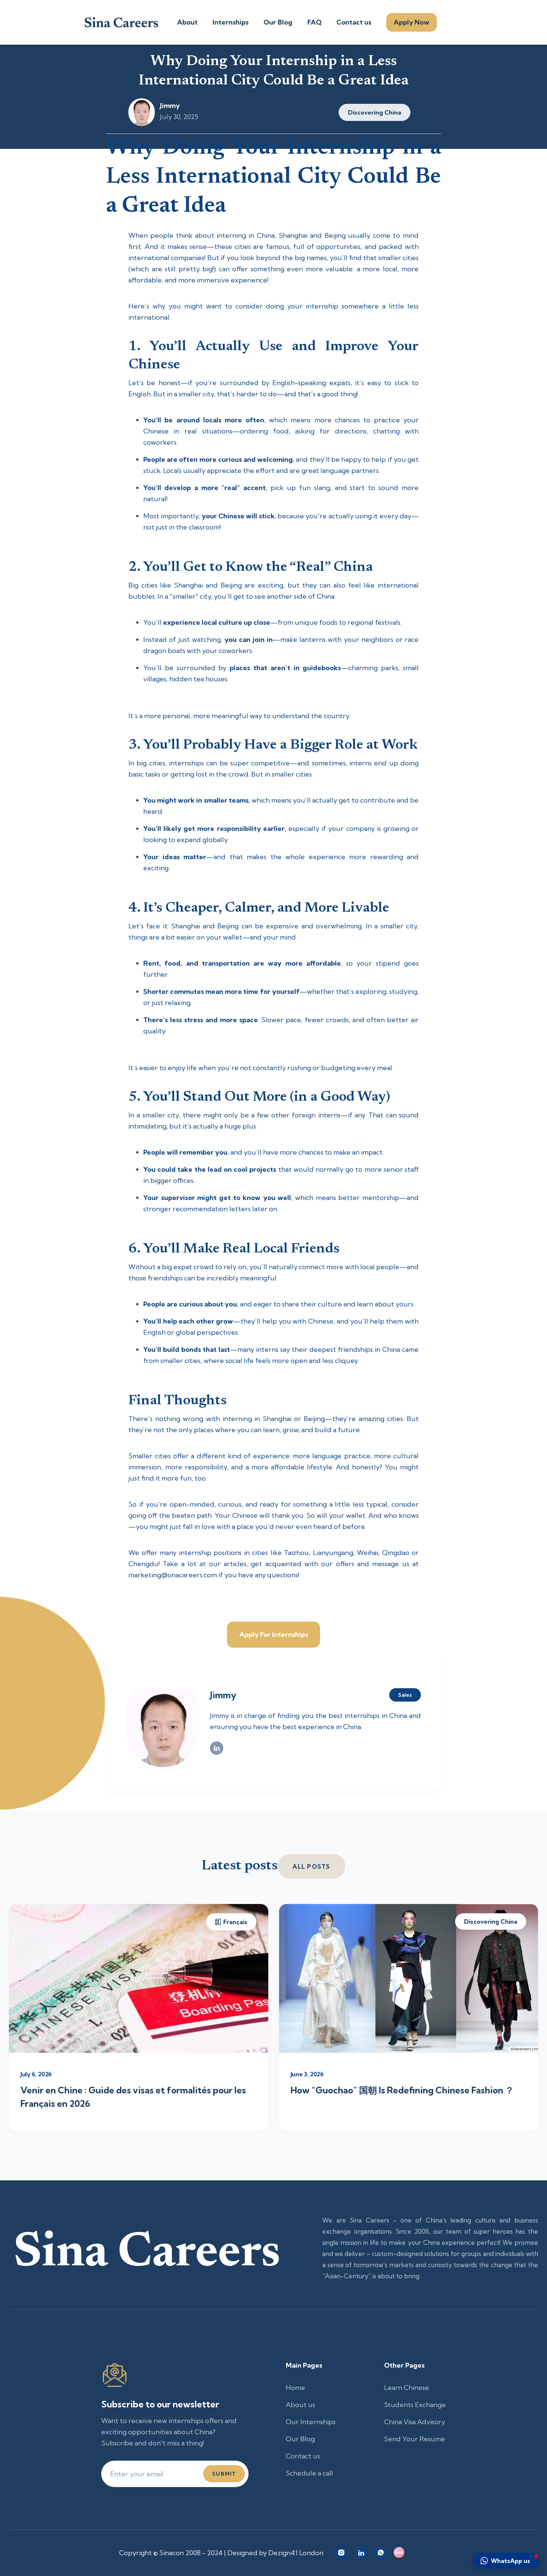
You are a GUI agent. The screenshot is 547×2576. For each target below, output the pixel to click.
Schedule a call (309, 2473)
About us (300, 2405)
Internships (231, 22)
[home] (121, 22)
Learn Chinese (407, 2388)
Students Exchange (415, 2405)
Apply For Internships (274, 1634)
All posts (311, 1866)
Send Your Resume (415, 2439)
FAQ (314, 22)
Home (295, 2388)
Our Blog (278, 22)
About (187, 22)
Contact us (354, 22)
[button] (506, 2561)
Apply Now (412, 22)
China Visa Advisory (415, 2422)
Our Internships (311, 2422)
